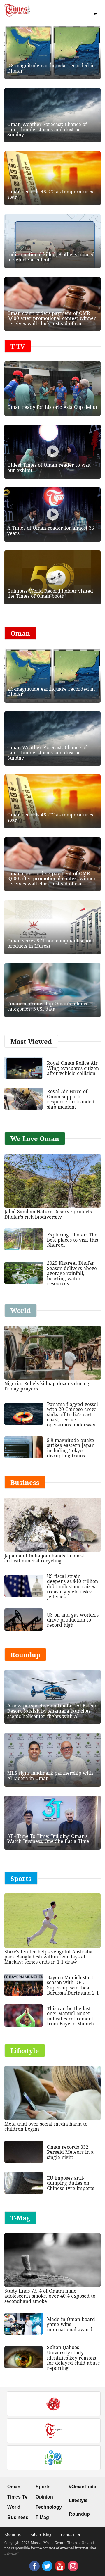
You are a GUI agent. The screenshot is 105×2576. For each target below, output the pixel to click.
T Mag (42, 2517)
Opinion (44, 2497)
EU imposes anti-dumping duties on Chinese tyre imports (71, 2183)
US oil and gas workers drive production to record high (73, 1620)
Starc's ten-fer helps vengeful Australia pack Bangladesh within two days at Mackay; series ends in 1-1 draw (48, 1957)
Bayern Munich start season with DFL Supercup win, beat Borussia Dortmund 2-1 (73, 1985)
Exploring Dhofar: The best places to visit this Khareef (72, 1240)
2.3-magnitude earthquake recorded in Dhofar (51, 68)
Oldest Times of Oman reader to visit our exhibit (49, 468)
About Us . (13, 2535)
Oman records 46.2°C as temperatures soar (50, 194)
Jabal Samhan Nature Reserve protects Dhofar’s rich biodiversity (48, 1214)
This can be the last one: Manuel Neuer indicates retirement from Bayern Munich (70, 2016)
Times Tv (17, 2497)
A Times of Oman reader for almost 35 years (51, 530)
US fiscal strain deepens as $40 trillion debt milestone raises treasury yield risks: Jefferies (72, 1586)
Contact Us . (71, 2535)
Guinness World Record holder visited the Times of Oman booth (50, 594)
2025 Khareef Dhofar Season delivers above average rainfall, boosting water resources (72, 1273)
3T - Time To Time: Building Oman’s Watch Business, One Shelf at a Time (48, 1839)
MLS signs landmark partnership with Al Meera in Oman (50, 1776)
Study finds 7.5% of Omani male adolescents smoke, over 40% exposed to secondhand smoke (50, 2296)
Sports (43, 2487)
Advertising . (42, 2535)
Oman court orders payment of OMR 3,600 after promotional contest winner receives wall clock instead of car (52, 318)
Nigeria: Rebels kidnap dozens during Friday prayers (47, 1386)
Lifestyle (78, 2500)
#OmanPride (83, 2487)
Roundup (79, 2514)
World (14, 2507)
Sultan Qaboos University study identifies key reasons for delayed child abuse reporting (73, 2358)
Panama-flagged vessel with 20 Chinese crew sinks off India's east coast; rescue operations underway (72, 1414)
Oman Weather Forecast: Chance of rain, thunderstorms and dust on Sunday (47, 129)
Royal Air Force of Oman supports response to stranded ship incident (71, 1099)
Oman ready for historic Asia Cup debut (52, 407)
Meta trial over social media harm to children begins (46, 2127)
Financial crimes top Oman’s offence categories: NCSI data (48, 1006)
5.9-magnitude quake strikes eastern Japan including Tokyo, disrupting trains (71, 1448)
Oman (14, 2487)
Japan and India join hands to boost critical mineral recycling (44, 1558)
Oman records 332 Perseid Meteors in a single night (70, 2152)
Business (18, 2517)
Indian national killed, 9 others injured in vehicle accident (51, 257)
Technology (49, 2507)
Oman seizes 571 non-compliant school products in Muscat (51, 943)
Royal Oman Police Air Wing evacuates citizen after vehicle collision (73, 1068)
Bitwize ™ (12, 2553)
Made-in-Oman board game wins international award (71, 2324)
